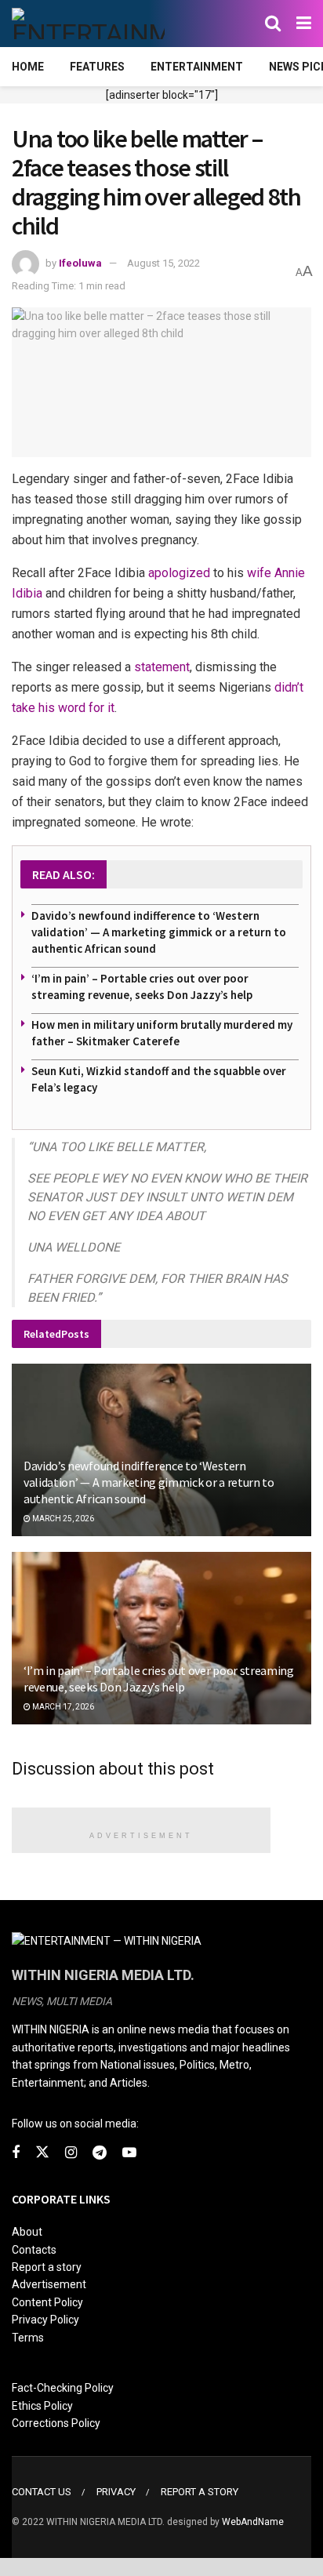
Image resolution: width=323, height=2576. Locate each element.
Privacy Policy (45, 2320)
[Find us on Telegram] (100, 2153)
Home (28, 67)
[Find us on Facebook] (16, 2153)
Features (97, 67)
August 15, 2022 (163, 263)
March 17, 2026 (62, 1707)
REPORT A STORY (200, 2492)
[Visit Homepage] (88, 24)
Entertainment (197, 67)
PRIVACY (116, 2492)
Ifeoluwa (80, 263)
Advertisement (49, 2284)
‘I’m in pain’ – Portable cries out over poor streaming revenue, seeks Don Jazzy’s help (159, 1679)
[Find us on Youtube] (129, 2153)
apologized (179, 573)
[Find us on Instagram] (71, 2153)
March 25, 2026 (62, 1519)
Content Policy (47, 2302)
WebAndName (253, 2522)
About (27, 2232)
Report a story (47, 2267)
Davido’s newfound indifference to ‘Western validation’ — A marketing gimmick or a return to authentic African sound (159, 932)
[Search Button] (273, 24)
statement (162, 667)
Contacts (34, 2250)
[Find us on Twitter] (42, 2153)
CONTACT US (42, 2492)
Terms (28, 2338)
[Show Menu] (304, 24)
